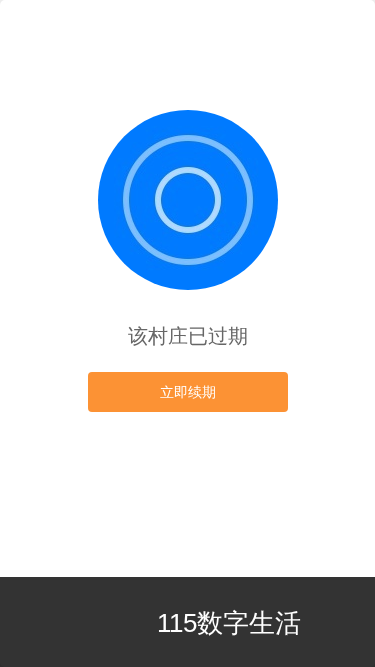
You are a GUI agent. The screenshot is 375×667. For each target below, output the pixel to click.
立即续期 (188, 392)
